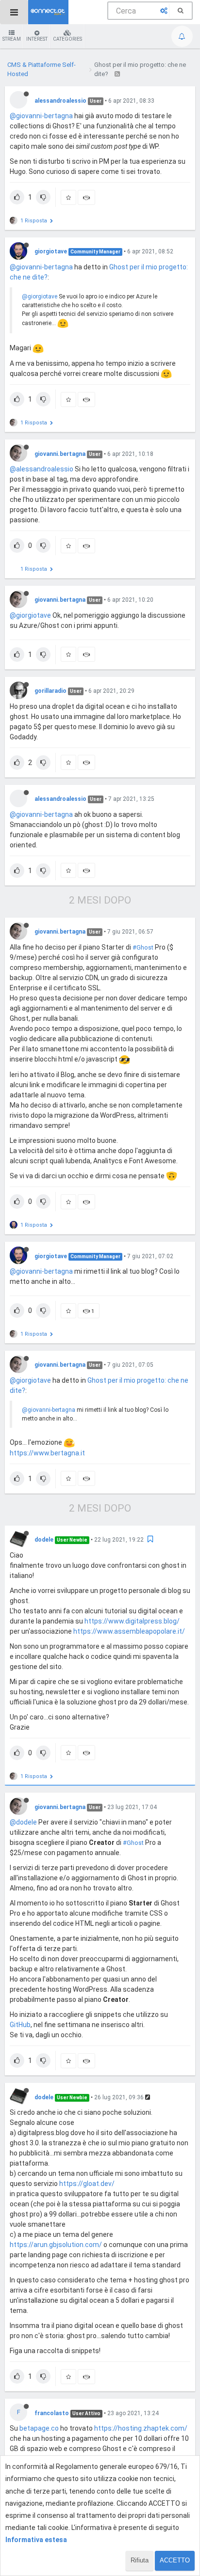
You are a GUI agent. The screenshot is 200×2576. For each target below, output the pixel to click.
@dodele (23, 1822)
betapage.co (39, 2428)
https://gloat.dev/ (87, 2184)
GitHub (20, 2025)
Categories (67, 39)
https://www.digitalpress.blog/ (132, 1621)
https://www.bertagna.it (47, 1453)
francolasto (52, 2413)
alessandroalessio (60, 101)
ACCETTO (175, 2560)
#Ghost (143, 947)
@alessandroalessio (42, 469)
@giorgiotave (40, 297)
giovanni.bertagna (60, 454)
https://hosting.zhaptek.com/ (141, 2428)
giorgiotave (51, 251)
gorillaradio (50, 691)
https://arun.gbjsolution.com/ (56, 2245)
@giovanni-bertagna (41, 116)
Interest (37, 39)
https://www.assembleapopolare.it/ (129, 1631)
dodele (44, 1540)
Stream (12, 39)
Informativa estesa (36, 2540)
